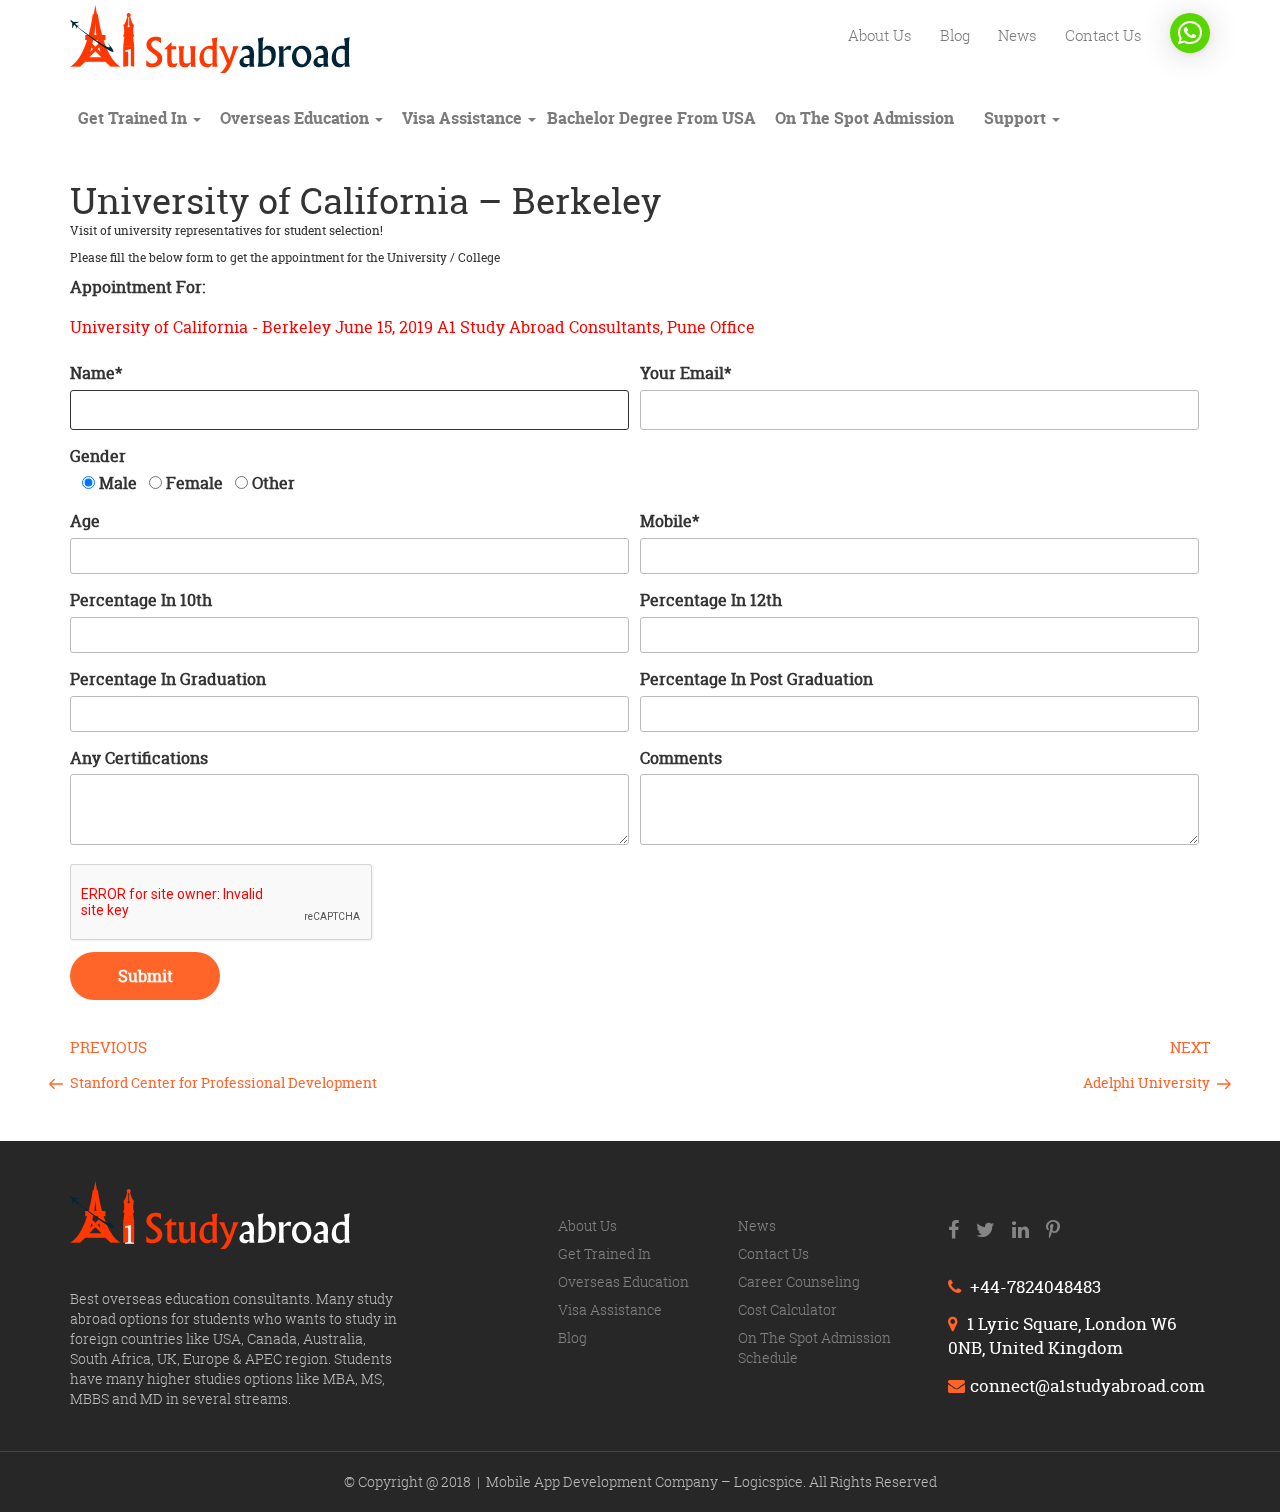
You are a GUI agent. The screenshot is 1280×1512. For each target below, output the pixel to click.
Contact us (1103, 35)
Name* (96, 373)
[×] (1190, 33)
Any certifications (139, 758)
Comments (681, 758)
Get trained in (134, 118)
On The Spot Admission (864, 118)
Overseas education (296, 118)
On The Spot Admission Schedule (814, 1347)
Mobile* (669, 521)
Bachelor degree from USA (651, 118)
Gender (98, 456)
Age (85, 521)
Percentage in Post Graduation (756, 679)
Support (1017, 118)
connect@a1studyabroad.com (1087, 1385)
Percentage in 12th (711, 600)
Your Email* (685, 373)
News (1017, 35)
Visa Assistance (464, 118)
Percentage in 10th (141, 600)
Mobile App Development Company (603, 1481)
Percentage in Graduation (168, 679)
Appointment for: (137, 287)
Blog (955, 35)
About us (880, 35)
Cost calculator (787, 1309)
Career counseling (799, 1281)
